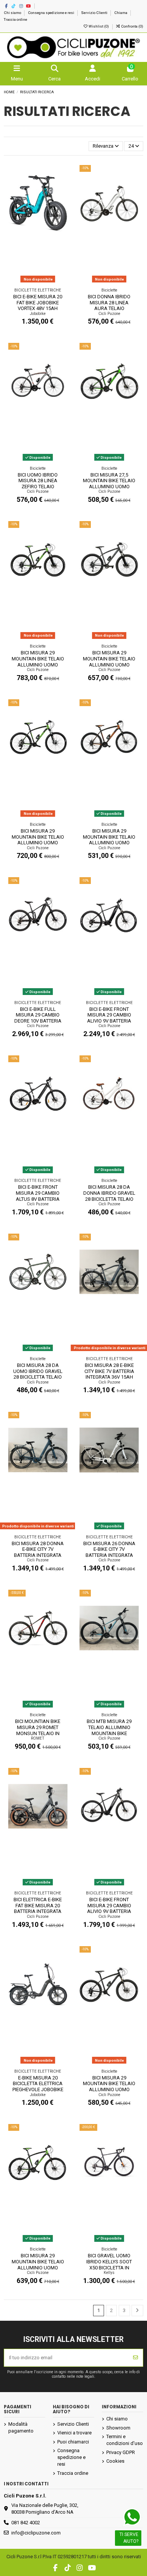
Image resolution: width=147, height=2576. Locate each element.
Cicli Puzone (109, 314)
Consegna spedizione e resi (51, 13)
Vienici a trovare (74, 2433)
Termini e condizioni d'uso (125, 2440)
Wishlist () (99, 26)
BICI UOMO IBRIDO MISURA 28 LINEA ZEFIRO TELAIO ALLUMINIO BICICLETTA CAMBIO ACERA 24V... (38, 487)
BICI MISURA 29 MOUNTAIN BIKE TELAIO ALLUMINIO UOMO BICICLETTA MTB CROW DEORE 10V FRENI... (38, 664)
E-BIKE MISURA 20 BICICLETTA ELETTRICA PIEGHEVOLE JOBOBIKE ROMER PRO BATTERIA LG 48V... (38, 2089)
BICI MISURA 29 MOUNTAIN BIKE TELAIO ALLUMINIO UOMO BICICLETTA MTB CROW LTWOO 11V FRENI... (38, 843)
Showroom (118, 2428)
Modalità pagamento (21, 2427)
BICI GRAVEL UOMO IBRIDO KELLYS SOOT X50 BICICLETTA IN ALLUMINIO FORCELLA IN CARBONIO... (109, 2267)
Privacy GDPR (121, 2452)
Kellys (109, 2273)
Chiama (121, 13)
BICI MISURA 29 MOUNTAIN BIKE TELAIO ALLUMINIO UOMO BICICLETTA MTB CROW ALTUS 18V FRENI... (38, 2267)
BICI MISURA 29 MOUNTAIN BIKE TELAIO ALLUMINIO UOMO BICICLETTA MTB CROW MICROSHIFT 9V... (109, 2089)
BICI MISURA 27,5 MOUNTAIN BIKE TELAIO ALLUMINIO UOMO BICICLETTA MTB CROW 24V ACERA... (109, 487)
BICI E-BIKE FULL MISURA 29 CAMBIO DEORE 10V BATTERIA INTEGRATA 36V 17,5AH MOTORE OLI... (38, 1021)
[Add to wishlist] (62, 176)
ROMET (38, 1738)
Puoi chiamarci (73, 2442)
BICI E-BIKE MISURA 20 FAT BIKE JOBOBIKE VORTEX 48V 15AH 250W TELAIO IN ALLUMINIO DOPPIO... (38, 308)
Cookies (115, 2461)
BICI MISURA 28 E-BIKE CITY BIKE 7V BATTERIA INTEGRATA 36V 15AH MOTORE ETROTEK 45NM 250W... (109, 1377)
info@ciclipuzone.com (36, 2533)
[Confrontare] (62, 189)
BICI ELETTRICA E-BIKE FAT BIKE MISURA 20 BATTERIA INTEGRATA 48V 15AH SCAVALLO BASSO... (38, 1911)
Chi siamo (13, 13)
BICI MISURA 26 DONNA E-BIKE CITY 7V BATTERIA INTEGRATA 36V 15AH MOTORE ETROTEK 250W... (109, 1555)
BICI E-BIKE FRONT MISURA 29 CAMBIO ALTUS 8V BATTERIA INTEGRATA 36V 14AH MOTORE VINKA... (38, 1199)
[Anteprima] (62, 201)
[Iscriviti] (136, 2358)
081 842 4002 (26, 2523)
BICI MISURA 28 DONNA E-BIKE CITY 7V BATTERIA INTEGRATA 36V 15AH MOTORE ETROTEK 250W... (38, 1555)
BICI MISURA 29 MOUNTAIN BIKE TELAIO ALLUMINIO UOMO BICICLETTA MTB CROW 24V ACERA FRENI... (109, 843)
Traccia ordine (15, 19)
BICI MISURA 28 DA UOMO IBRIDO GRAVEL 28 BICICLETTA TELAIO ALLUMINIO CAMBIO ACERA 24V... (38, 1377)
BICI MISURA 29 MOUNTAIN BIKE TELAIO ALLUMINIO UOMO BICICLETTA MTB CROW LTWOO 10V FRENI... (109, 664)
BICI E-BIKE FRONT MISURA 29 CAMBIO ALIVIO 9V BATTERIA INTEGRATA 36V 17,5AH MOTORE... (109, 1911)
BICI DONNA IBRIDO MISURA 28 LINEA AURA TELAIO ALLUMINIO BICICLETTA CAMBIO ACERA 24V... (109, 308)
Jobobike (38, 314)
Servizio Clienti (95, 13)
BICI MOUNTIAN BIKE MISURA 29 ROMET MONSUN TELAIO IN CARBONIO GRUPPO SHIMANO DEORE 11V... (38, 1733)
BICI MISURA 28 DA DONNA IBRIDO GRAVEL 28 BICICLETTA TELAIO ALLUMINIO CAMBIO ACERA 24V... (109, 1199)
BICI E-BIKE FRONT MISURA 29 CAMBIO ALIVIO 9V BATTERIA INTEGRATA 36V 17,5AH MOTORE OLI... (109, 1021)
